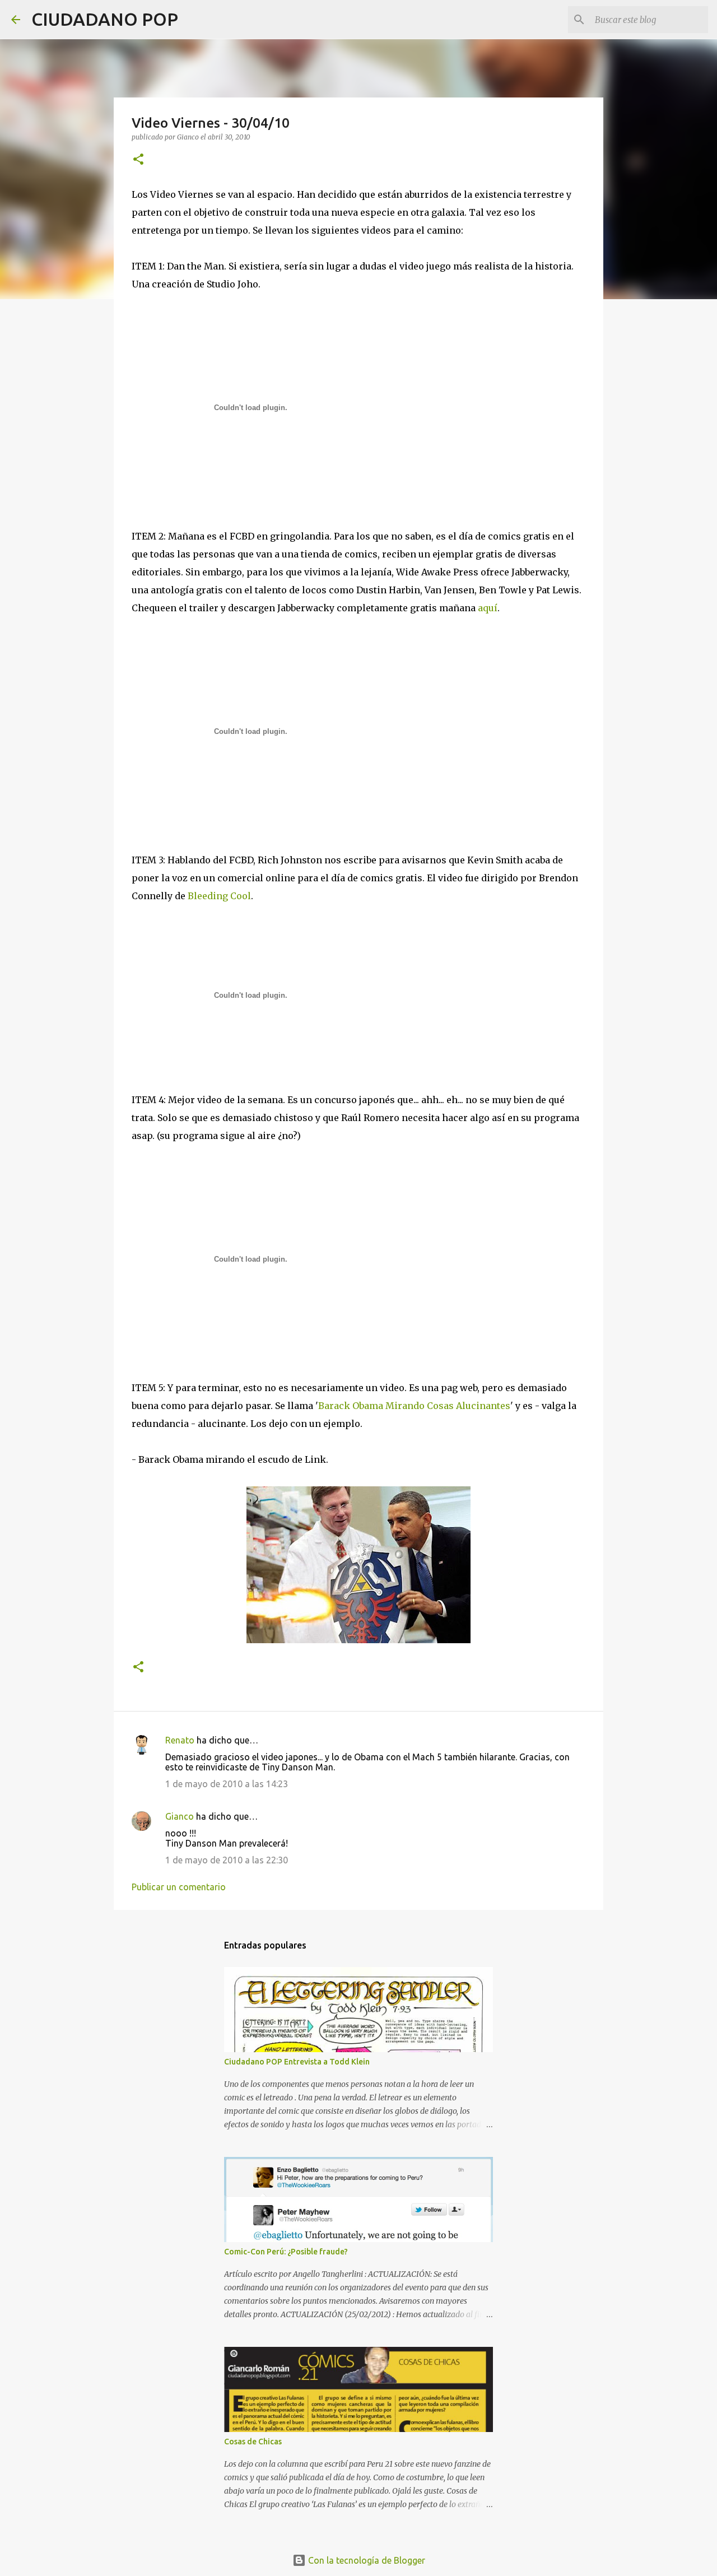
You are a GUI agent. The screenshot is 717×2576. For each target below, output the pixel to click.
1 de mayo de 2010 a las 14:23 (227, 1784)
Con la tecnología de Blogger (366, 2560)
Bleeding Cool (219, 896)
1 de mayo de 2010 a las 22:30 (227, 1860)
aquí (488, 608)
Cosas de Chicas (253, 2442)
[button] (138, 160)
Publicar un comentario (179, 1887)
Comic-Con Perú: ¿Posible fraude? (286, 2252)
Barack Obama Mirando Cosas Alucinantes (414, 1406)
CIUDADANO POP (105, 19)
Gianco (180, 1816)
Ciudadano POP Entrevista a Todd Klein (297, 2062)
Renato (180, 1740)
